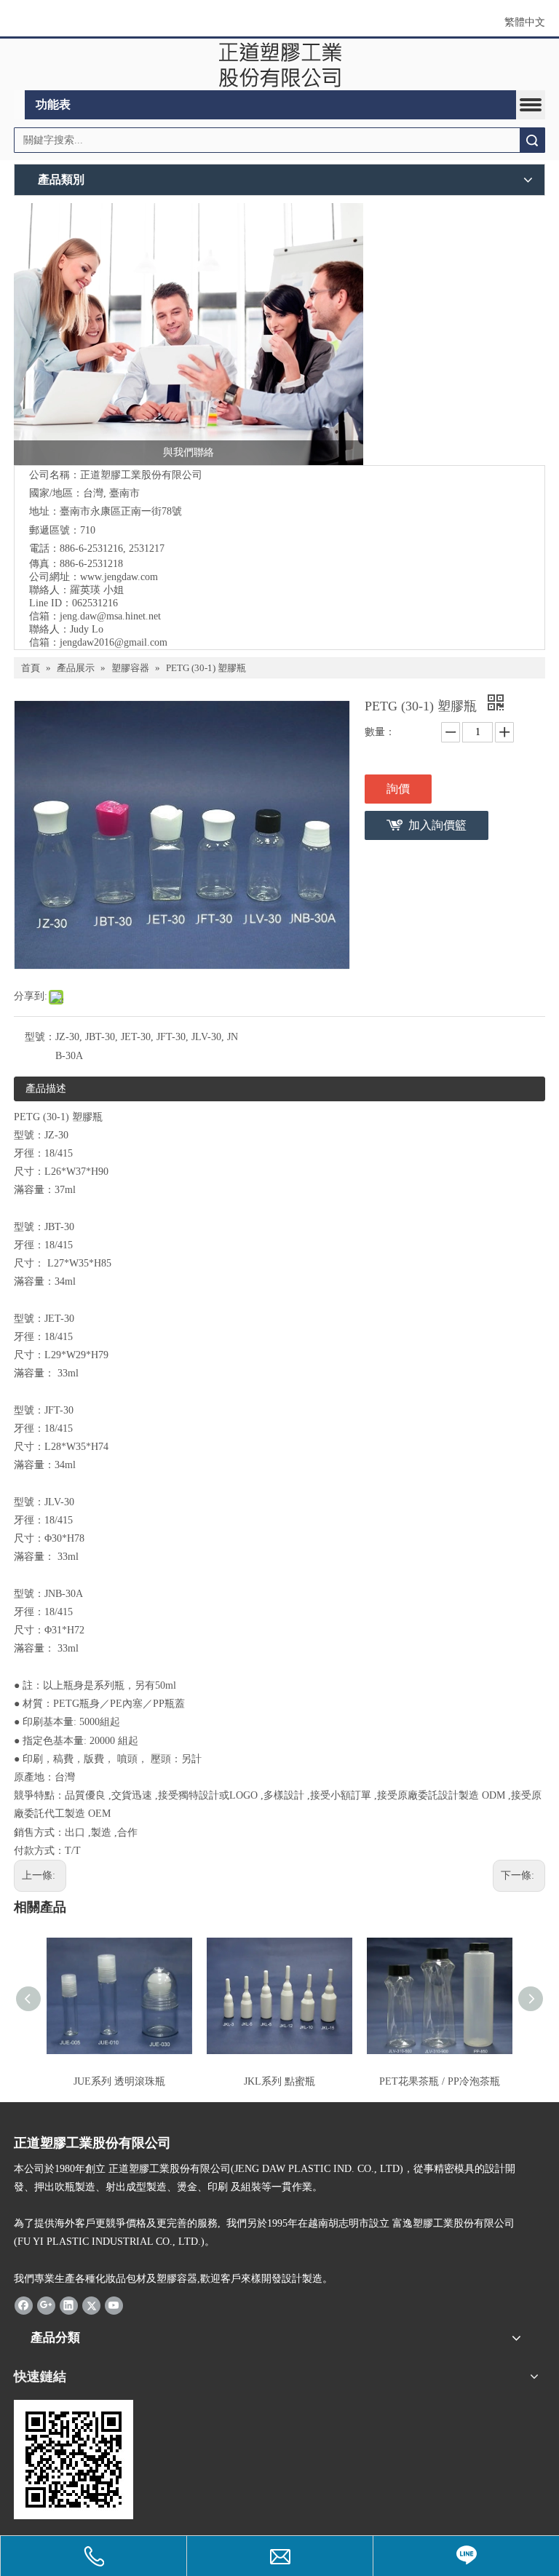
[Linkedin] (69, 2305)
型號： (40, 1037)
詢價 (398, 789)
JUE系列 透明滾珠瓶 (119, 2081)
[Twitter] (91, 2305)
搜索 (532, 140)
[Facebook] (24, 2305)
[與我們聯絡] (189, 334)
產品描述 (46, 1089)
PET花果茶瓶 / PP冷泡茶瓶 (440, 2081)
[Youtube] (114, 2305)
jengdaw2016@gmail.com (114, 642)
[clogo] (280, 65)
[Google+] (46, 2305)
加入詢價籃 (437, 825)
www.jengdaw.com (119, 577)
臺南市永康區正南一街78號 (121, 511)
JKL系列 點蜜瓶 (279, 2081)
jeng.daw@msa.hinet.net (110, 616)
